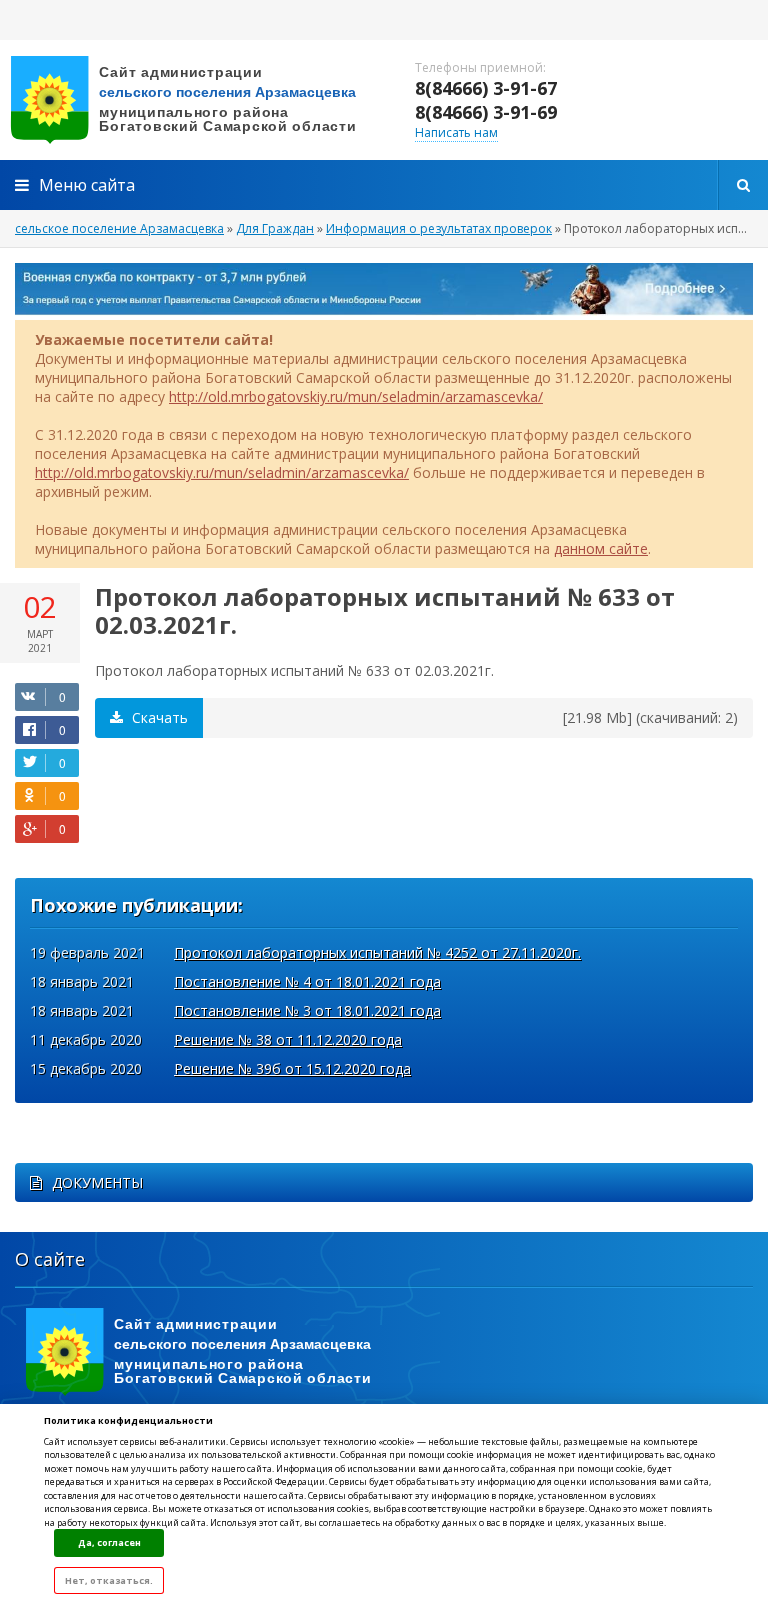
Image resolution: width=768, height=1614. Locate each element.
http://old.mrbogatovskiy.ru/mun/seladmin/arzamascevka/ (356, 396)
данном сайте (601, 548)
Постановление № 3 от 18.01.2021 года (307, 1010)
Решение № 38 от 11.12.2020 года (288, 1039)
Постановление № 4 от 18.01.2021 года (307, 981)
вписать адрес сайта (200, 100)
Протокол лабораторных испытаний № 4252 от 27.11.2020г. (377, 952)
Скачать (158, 717)
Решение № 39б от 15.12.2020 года (292, 1068)
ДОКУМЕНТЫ (97, 1182)
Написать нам (456, 132)
